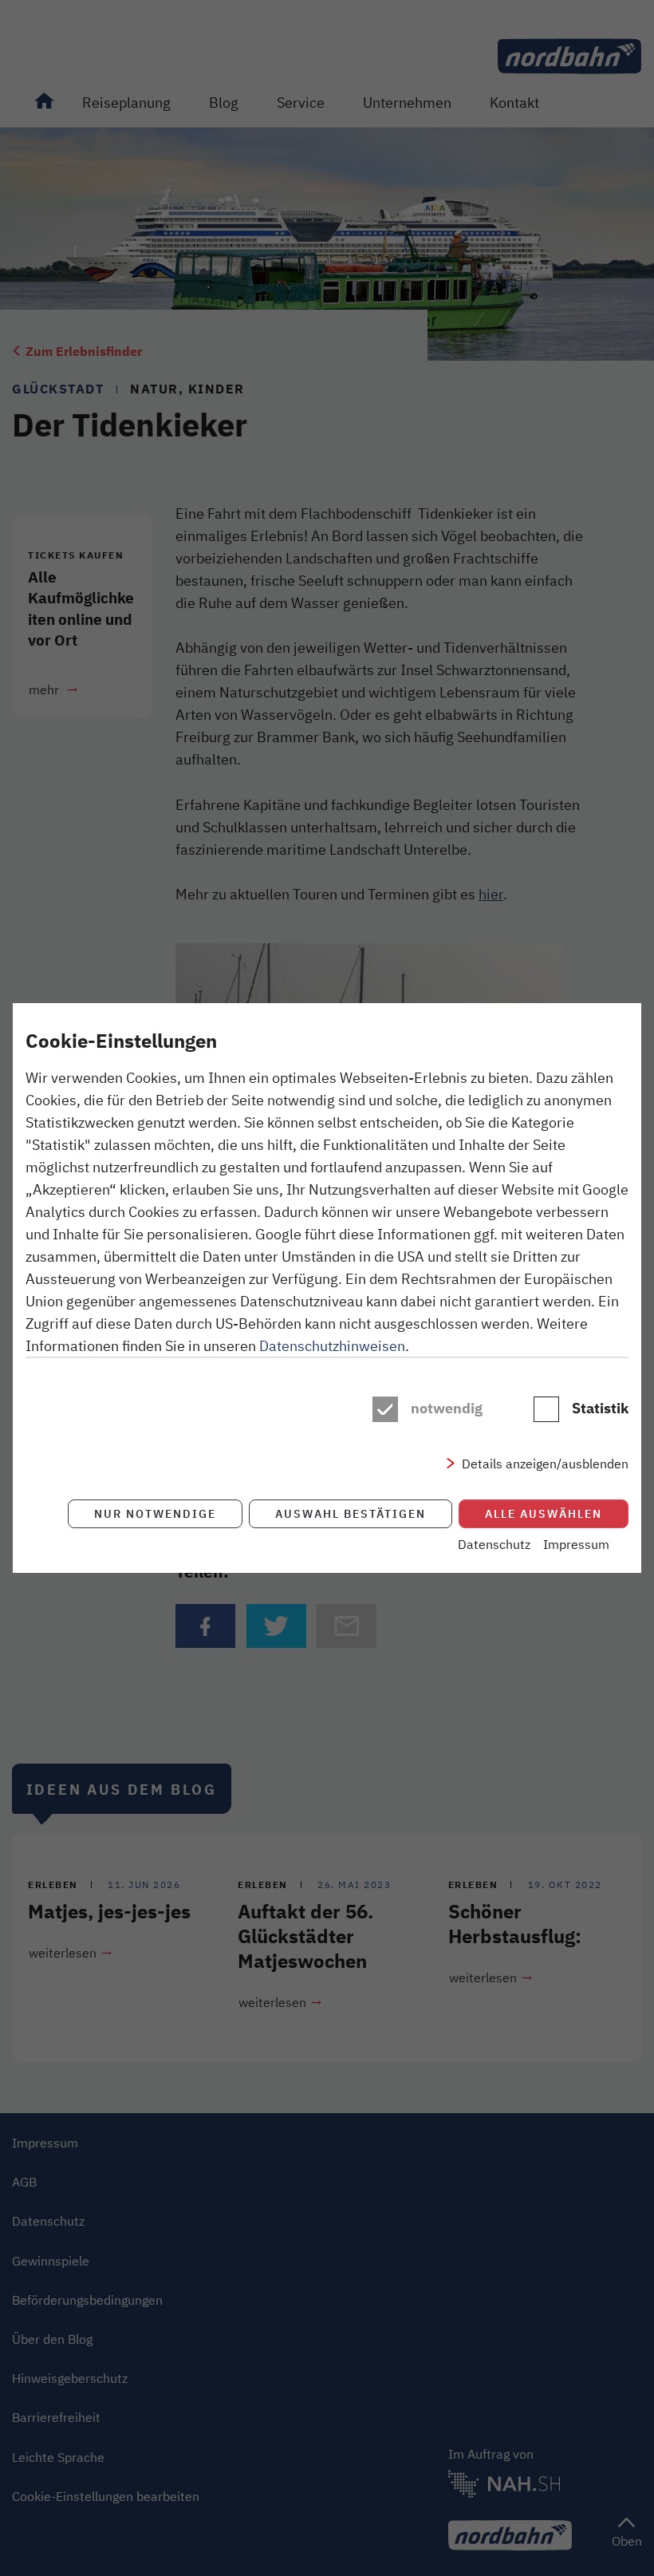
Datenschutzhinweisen (332, 1345)
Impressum (576, 1544)
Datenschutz (494, 1544)
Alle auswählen (544, 1513)
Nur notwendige (155, 1513)
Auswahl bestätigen (351, 1513)
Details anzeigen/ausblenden (545, 1464)
